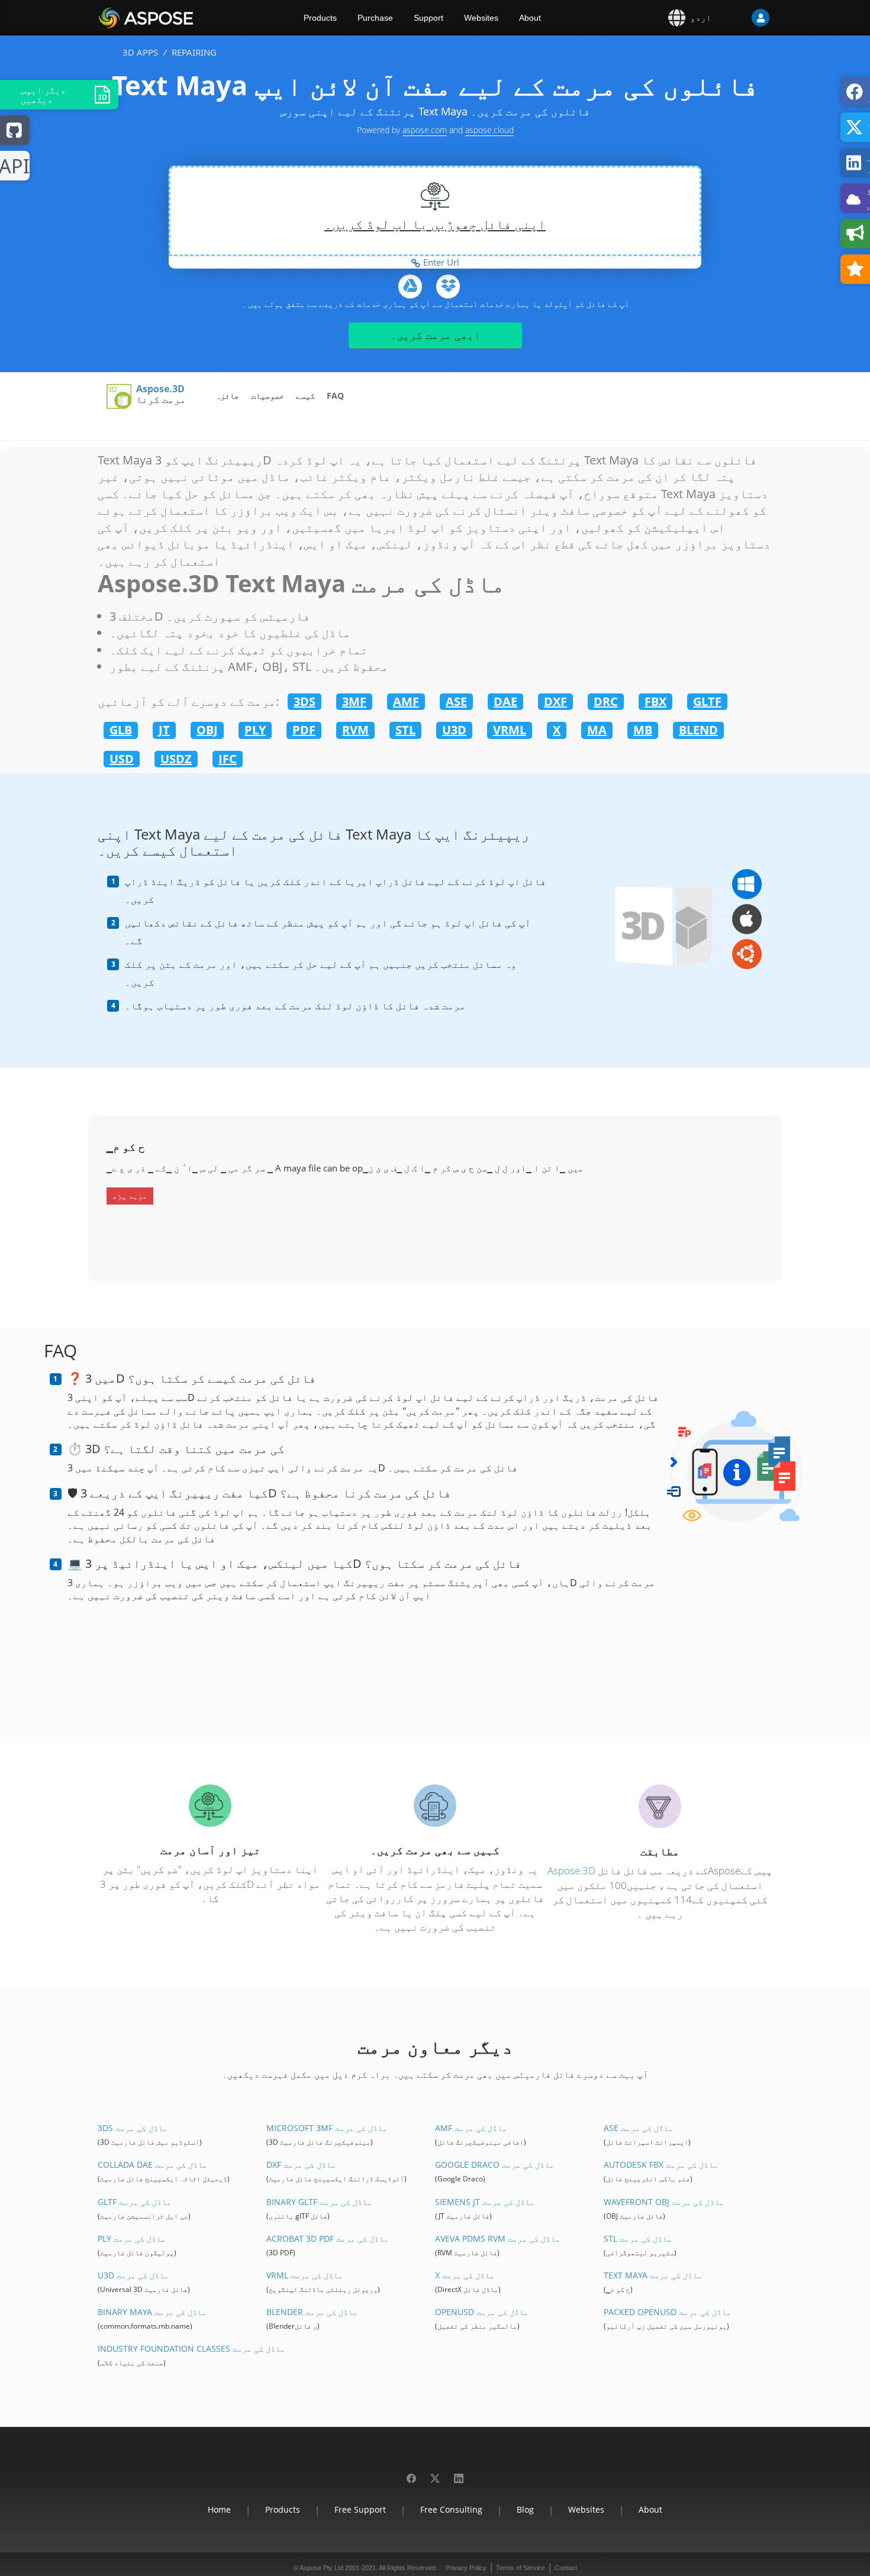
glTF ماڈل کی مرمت (134, 2202)
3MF (354, 701)
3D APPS (140, 52)
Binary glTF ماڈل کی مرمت (319, 2202)
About (530, 18)
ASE (456, 701)
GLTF (707, 701)
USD (122, 759)
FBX (655, 701)
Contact (566, 2568)
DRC (606, 701)
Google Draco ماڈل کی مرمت (494, 2165)
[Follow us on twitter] (435, 2473)
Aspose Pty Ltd (321, 2568)
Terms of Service (521, 2568)
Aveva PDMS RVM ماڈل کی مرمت (497, 2238)
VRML (510, 730)
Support (428, 18)
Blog (525, 2509)
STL (405, 730)
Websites (481, 18)
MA (597, 730)
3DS (304, 701)
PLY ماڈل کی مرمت (132, 2238)
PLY (255, 730)
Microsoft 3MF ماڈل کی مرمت (327, 2128)
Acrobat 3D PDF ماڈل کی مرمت (327, 2238)
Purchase (375, 18)
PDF (304, 730)
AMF (406, 701)
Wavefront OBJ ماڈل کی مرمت (664, 2202)
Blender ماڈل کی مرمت (312, 2312)
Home (219, 2509)
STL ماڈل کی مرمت (638, 2238)
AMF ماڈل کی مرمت (471, 2128)
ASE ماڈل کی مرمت (638, 2128)
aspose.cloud (489, 130)
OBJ (207, 730)
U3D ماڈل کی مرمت (133, 2275)
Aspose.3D (160, 389)
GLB (121, 730)
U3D (454, 730)
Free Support (360, 2509)
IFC (228, 759)
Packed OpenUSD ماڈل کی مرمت (667, 2312)
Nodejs (15, 167)
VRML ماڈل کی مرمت (304, 2275)
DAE (505, 701)
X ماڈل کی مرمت (465, 2275)
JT (164, 730)
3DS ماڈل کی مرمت (133, 2128)
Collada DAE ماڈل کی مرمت (152, 2165)
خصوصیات (268, 396)
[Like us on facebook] (411, 2473)
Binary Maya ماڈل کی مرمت (152, 2312)
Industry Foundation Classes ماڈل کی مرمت (191, 2349)
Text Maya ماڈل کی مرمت (653, 2275)
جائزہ (227, 396)
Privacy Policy (466, 2568)
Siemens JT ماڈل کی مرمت (485, 2202)
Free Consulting (451, 2509)
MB (643, 730)
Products (320, 18)
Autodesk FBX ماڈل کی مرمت (661, 2165)
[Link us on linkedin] (459, 2473)
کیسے (305, 396)
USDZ (176, 759)
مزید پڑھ (130, 1196)
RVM (355, 730)
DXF (555, 701)
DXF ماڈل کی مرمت (301, 2165)
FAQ (335, 396)
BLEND (698, 730)
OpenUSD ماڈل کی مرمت (482, 2312)
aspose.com (425, 130)
